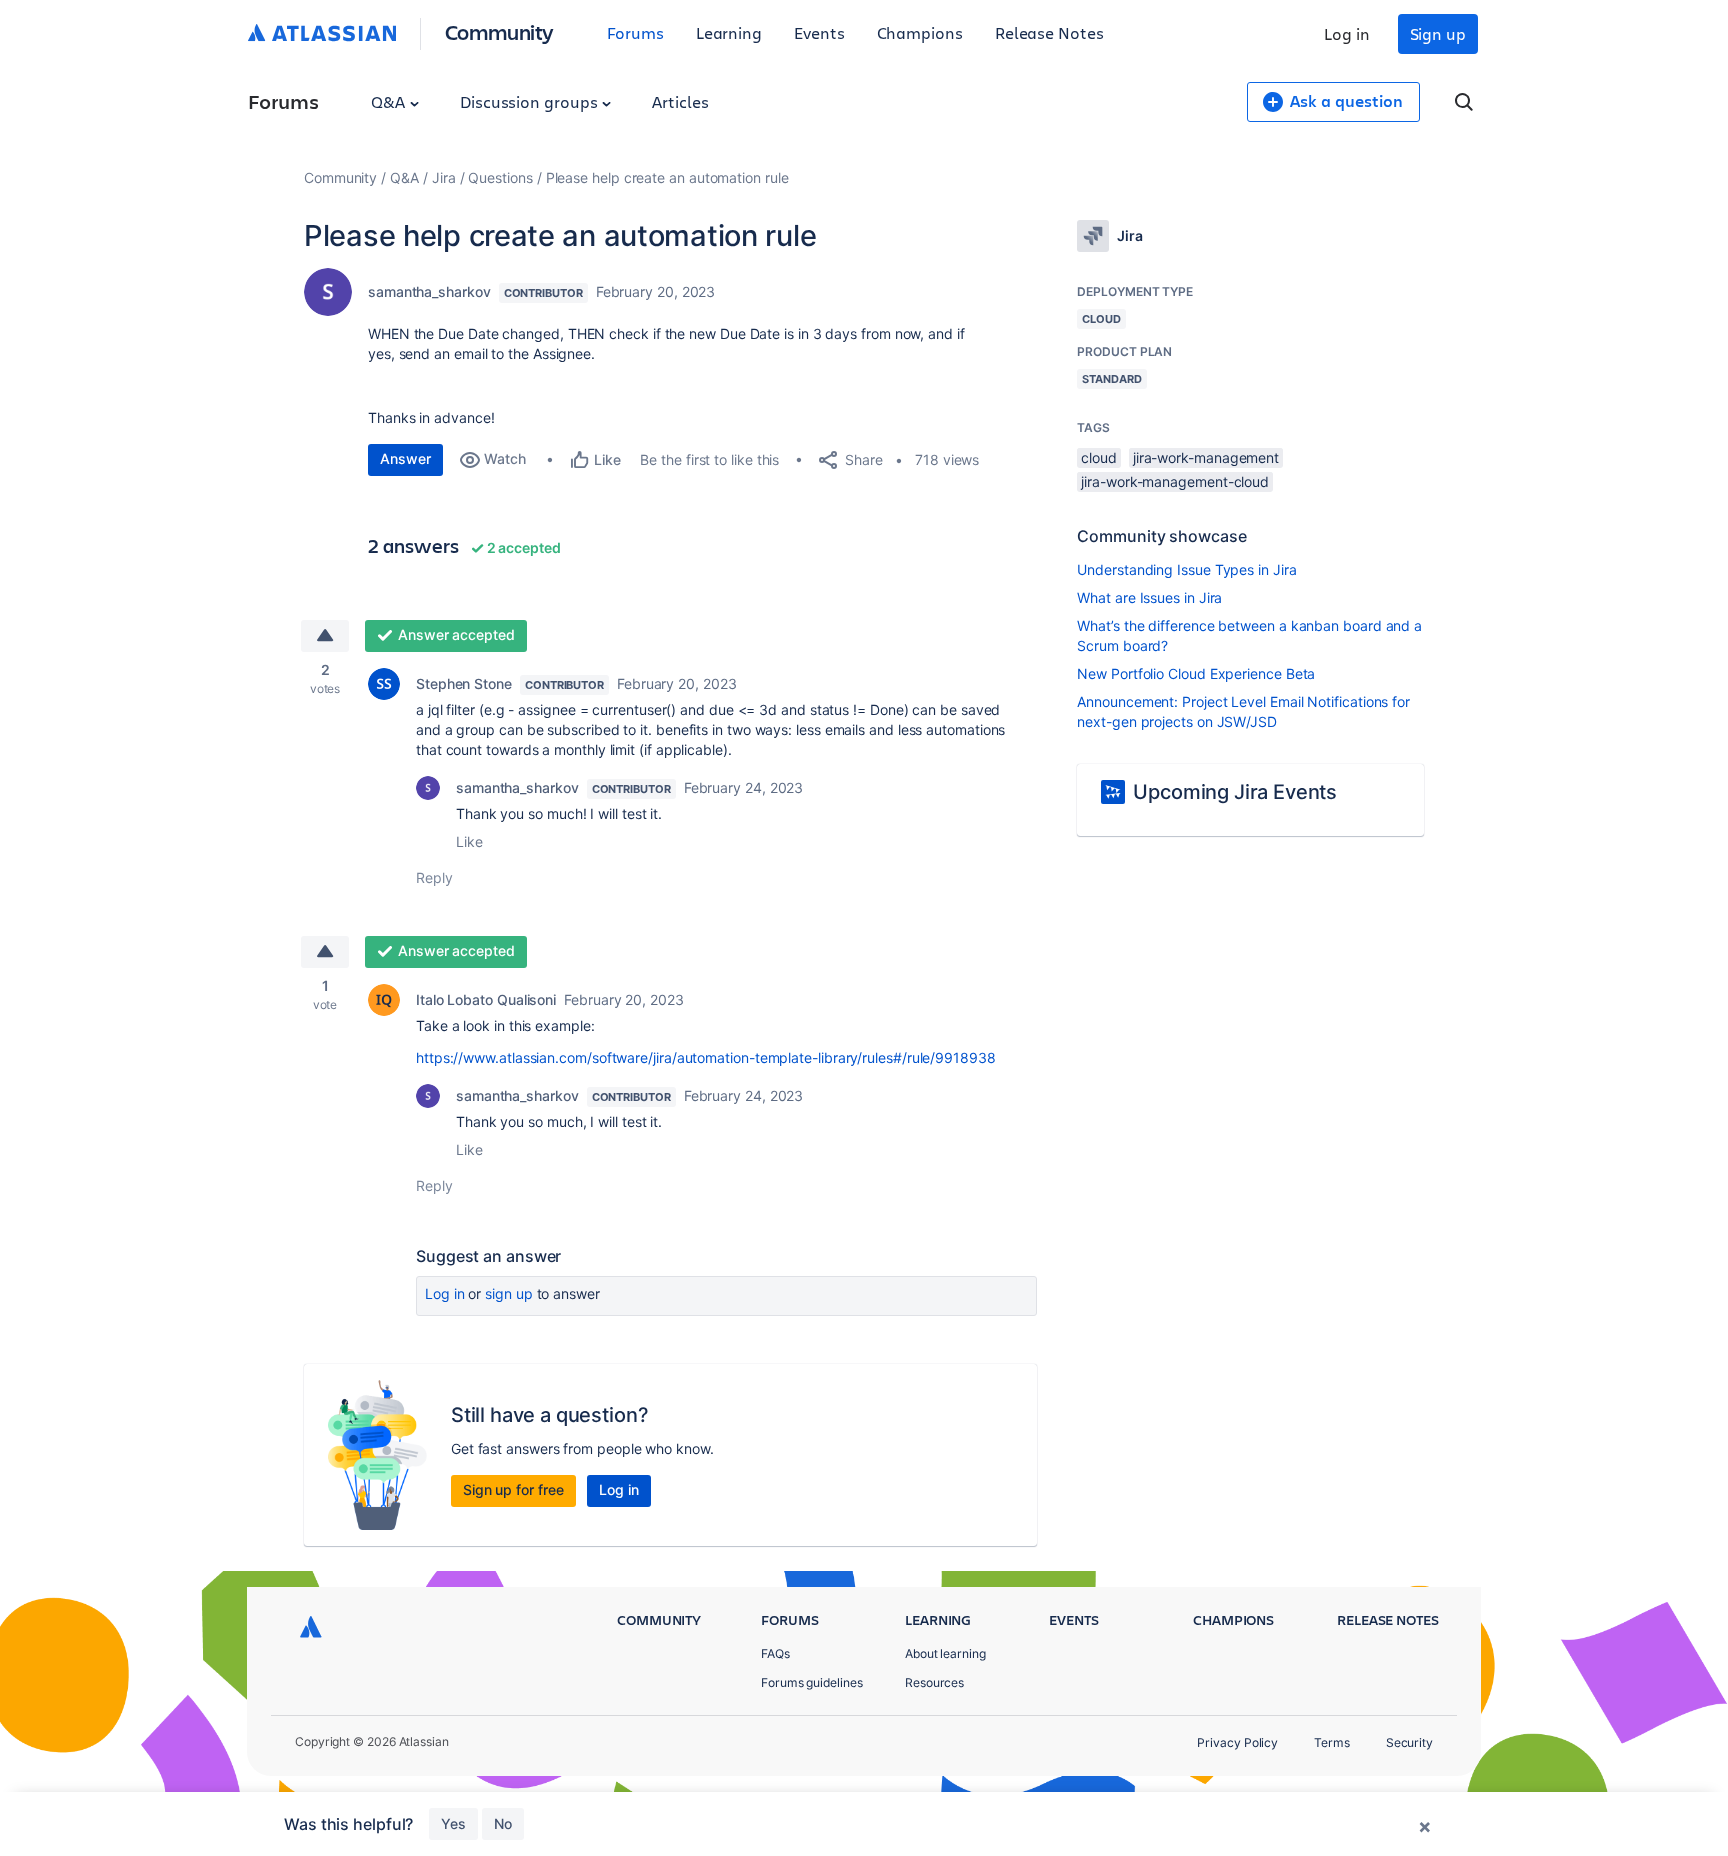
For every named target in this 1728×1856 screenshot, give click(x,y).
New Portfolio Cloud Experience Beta (1196, 673)
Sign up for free (513, 1489)
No (503, 1823)
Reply (434, 877)
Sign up (1438, 33)
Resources (934, 1682)
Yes (453, 1823)
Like (469, 841)
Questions (500, 177)
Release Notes (1049, 32)
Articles (680, 101)
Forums (635, 32)
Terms (1332, 1742)
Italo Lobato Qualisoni (486, 999)
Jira (444, 177)
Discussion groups (531, 101)
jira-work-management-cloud (1175, 481)
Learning (729, 32)
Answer (405, 458)
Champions (920, 32)
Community (499, 31)
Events (819, 32)
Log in (1347, 33)
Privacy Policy (1237, 1742)
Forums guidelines (812, 1682)
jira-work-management (1206, 457)
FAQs (775, 1653)
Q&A (390, 101)
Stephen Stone (464, 683)
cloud (1099, 457)
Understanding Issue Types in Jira (1186, 569)
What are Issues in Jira (1149, 597)
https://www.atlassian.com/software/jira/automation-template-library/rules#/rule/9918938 (706, 1057)
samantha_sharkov (429, 291)
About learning (945, 1653)
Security (1409, 1742)
